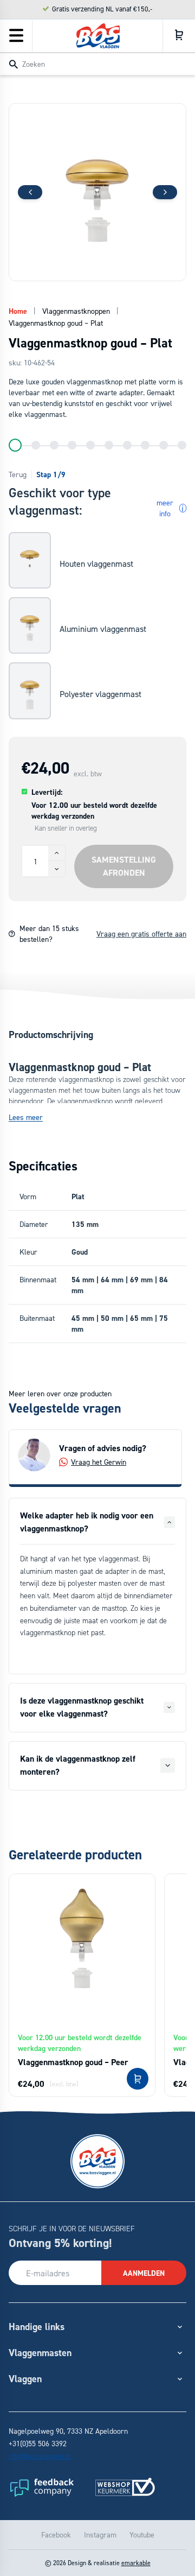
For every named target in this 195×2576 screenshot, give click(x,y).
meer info (170, 508)
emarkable (136, 2563)
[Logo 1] (41, 2487)
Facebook (56, 2534)
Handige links (37, 2327)
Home (18, 311)
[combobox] (97, 64)
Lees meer (26, 1117)
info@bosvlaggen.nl (40, 2456)
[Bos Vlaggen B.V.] (98, 36)
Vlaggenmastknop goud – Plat (56, 323)
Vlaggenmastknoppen (76, 311)
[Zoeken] (14, 65)
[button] (165, 192)
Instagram (100, 2534)
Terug (18, 474)
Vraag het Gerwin (99, 1462)
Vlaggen (25, 2379)
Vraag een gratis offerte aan (141, 933)
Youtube (142, 2534)
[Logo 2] (125, 2487)
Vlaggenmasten (40, 2353)
